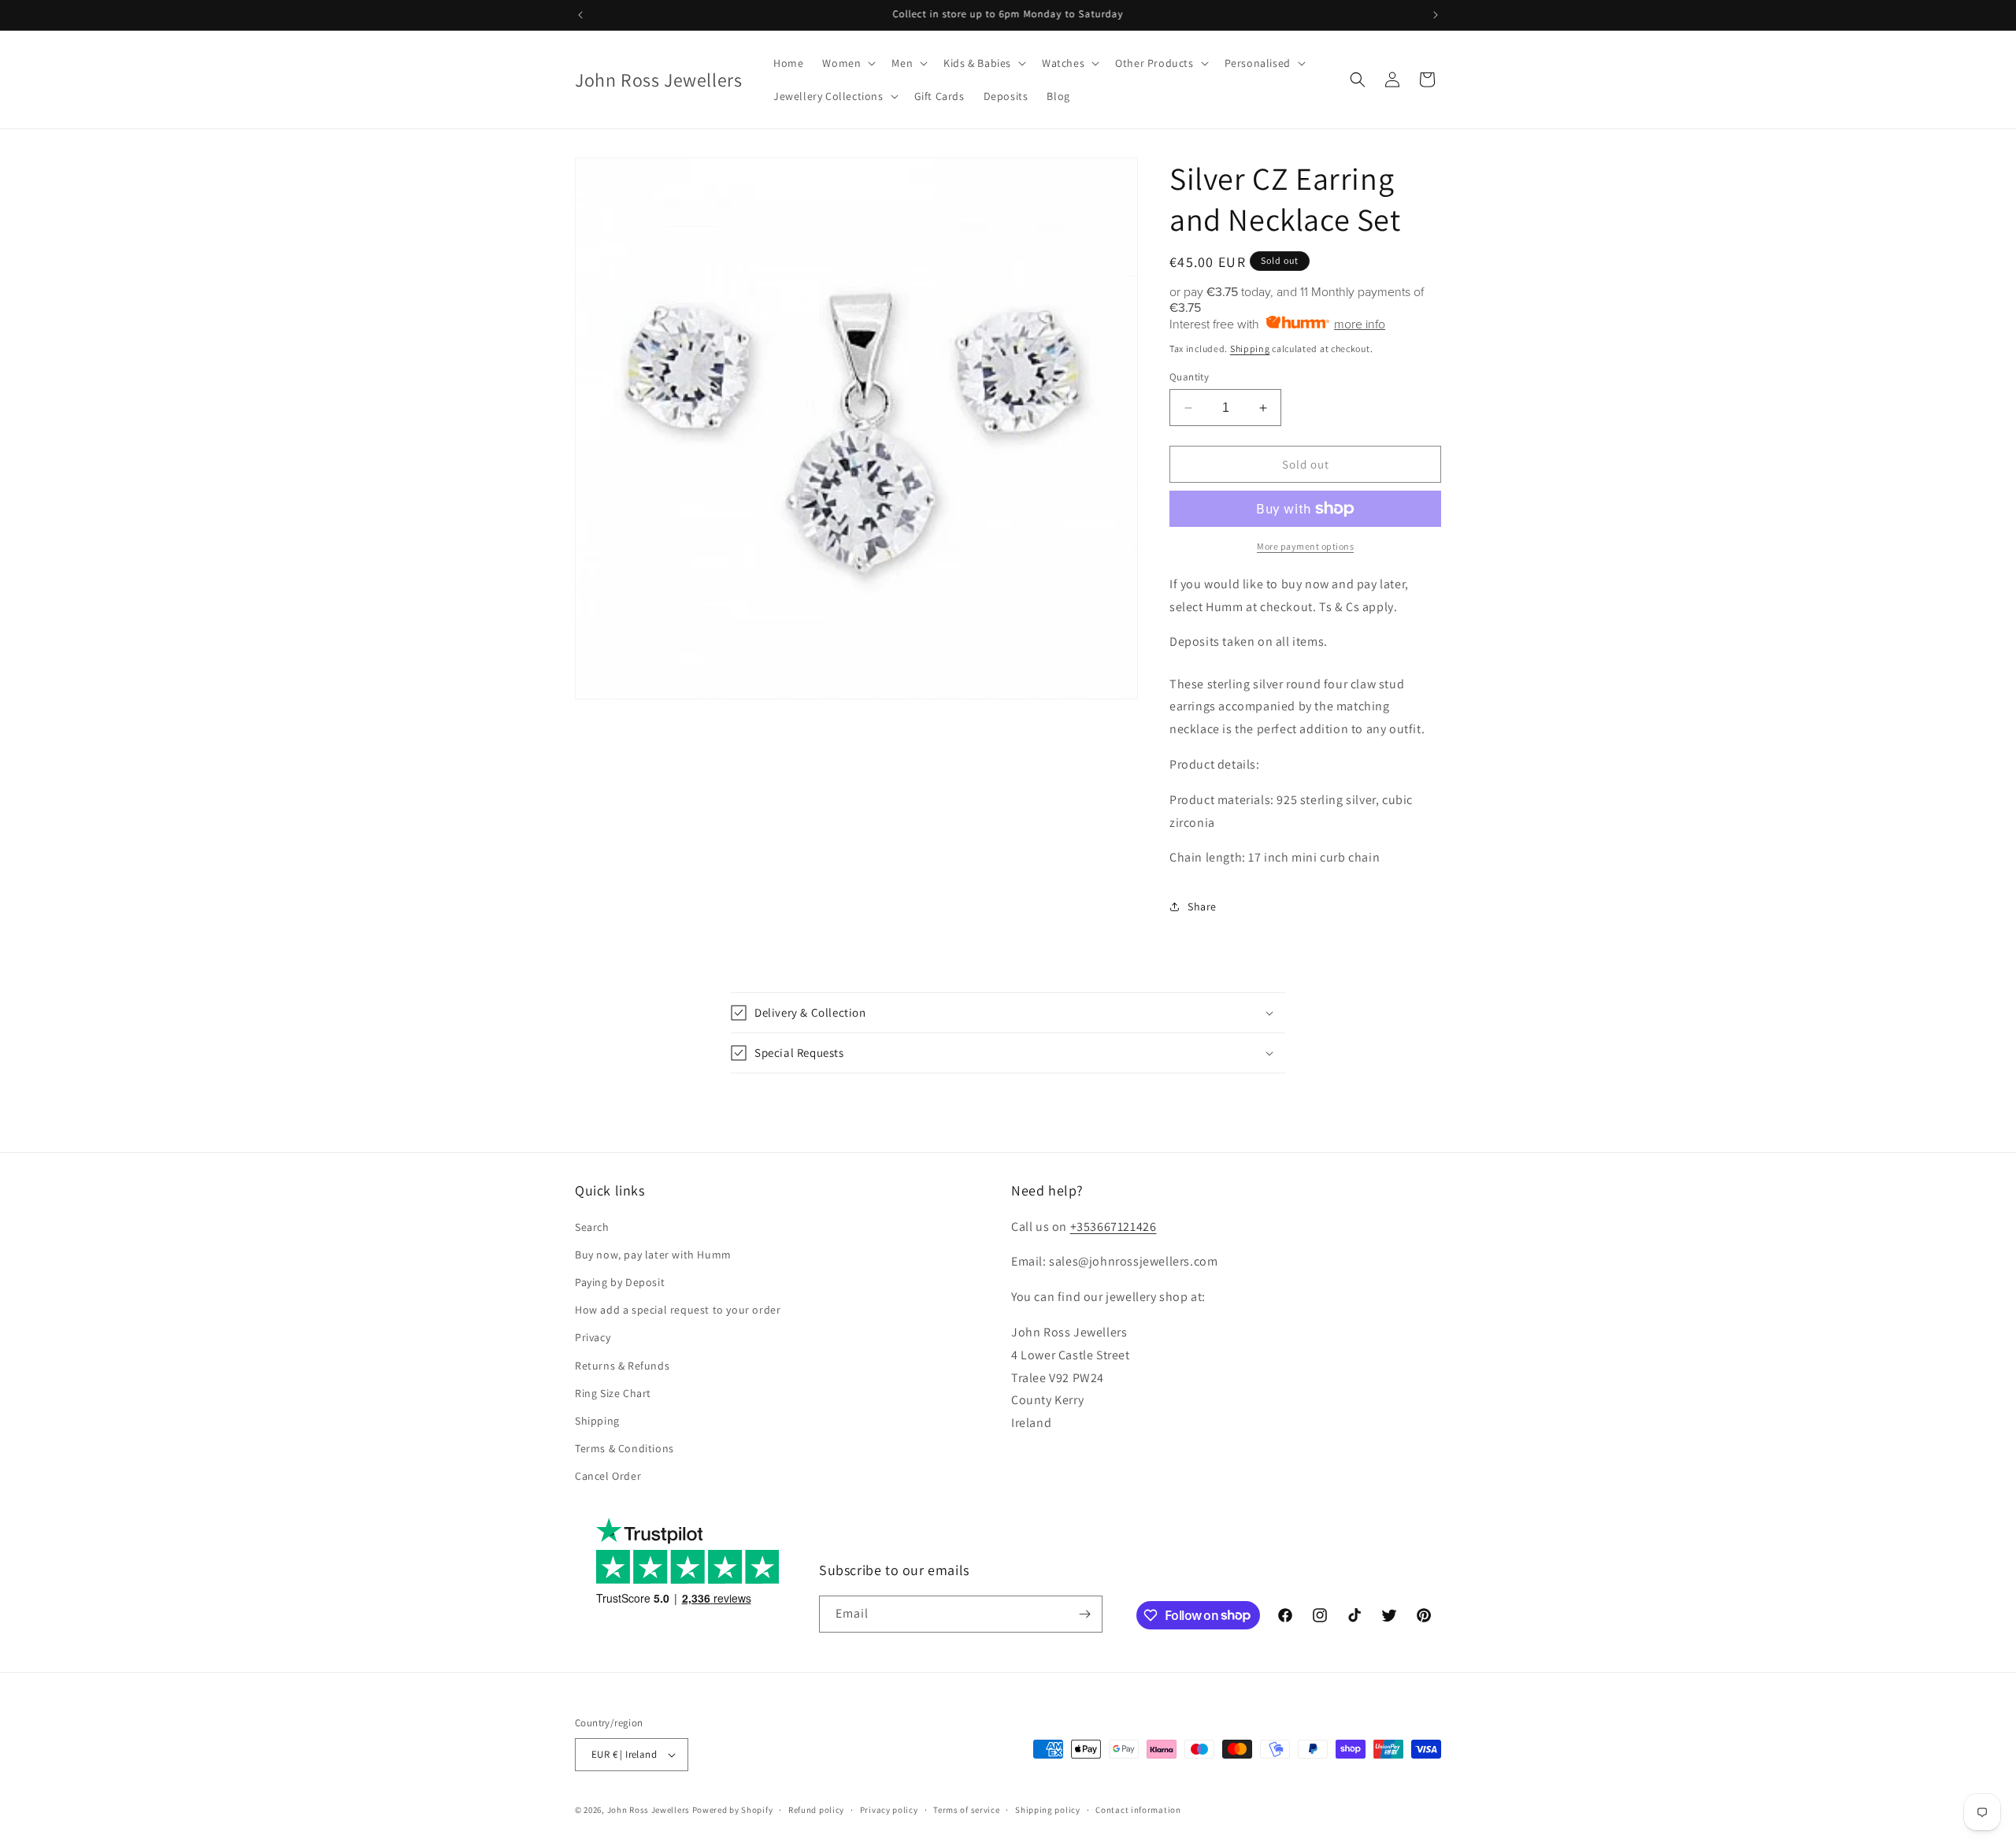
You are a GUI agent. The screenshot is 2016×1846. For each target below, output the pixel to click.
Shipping (1250, 348)
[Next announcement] (1436, 15)
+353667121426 (1114, 1227)
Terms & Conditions (624, 1448)
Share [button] (1202, 906)
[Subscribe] (1084, 1614)
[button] (847, 63)
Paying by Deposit (620, 1282)
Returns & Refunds (622, 1366)
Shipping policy (1048, 1810)
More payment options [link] (1305, 546)
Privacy (593, 1337)
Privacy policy (889, 1810)
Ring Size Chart (613, 1393)
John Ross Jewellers (649, 1810)
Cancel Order (608, 1476)
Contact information (1138, 1810)
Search (592, 1227)
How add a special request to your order (678, 1310)
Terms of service (966, 1810)
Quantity (1189, 377)
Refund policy (816, 1810)
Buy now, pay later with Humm (653, 1255)
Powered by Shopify (733, 1810)
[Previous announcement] (580, 15)
